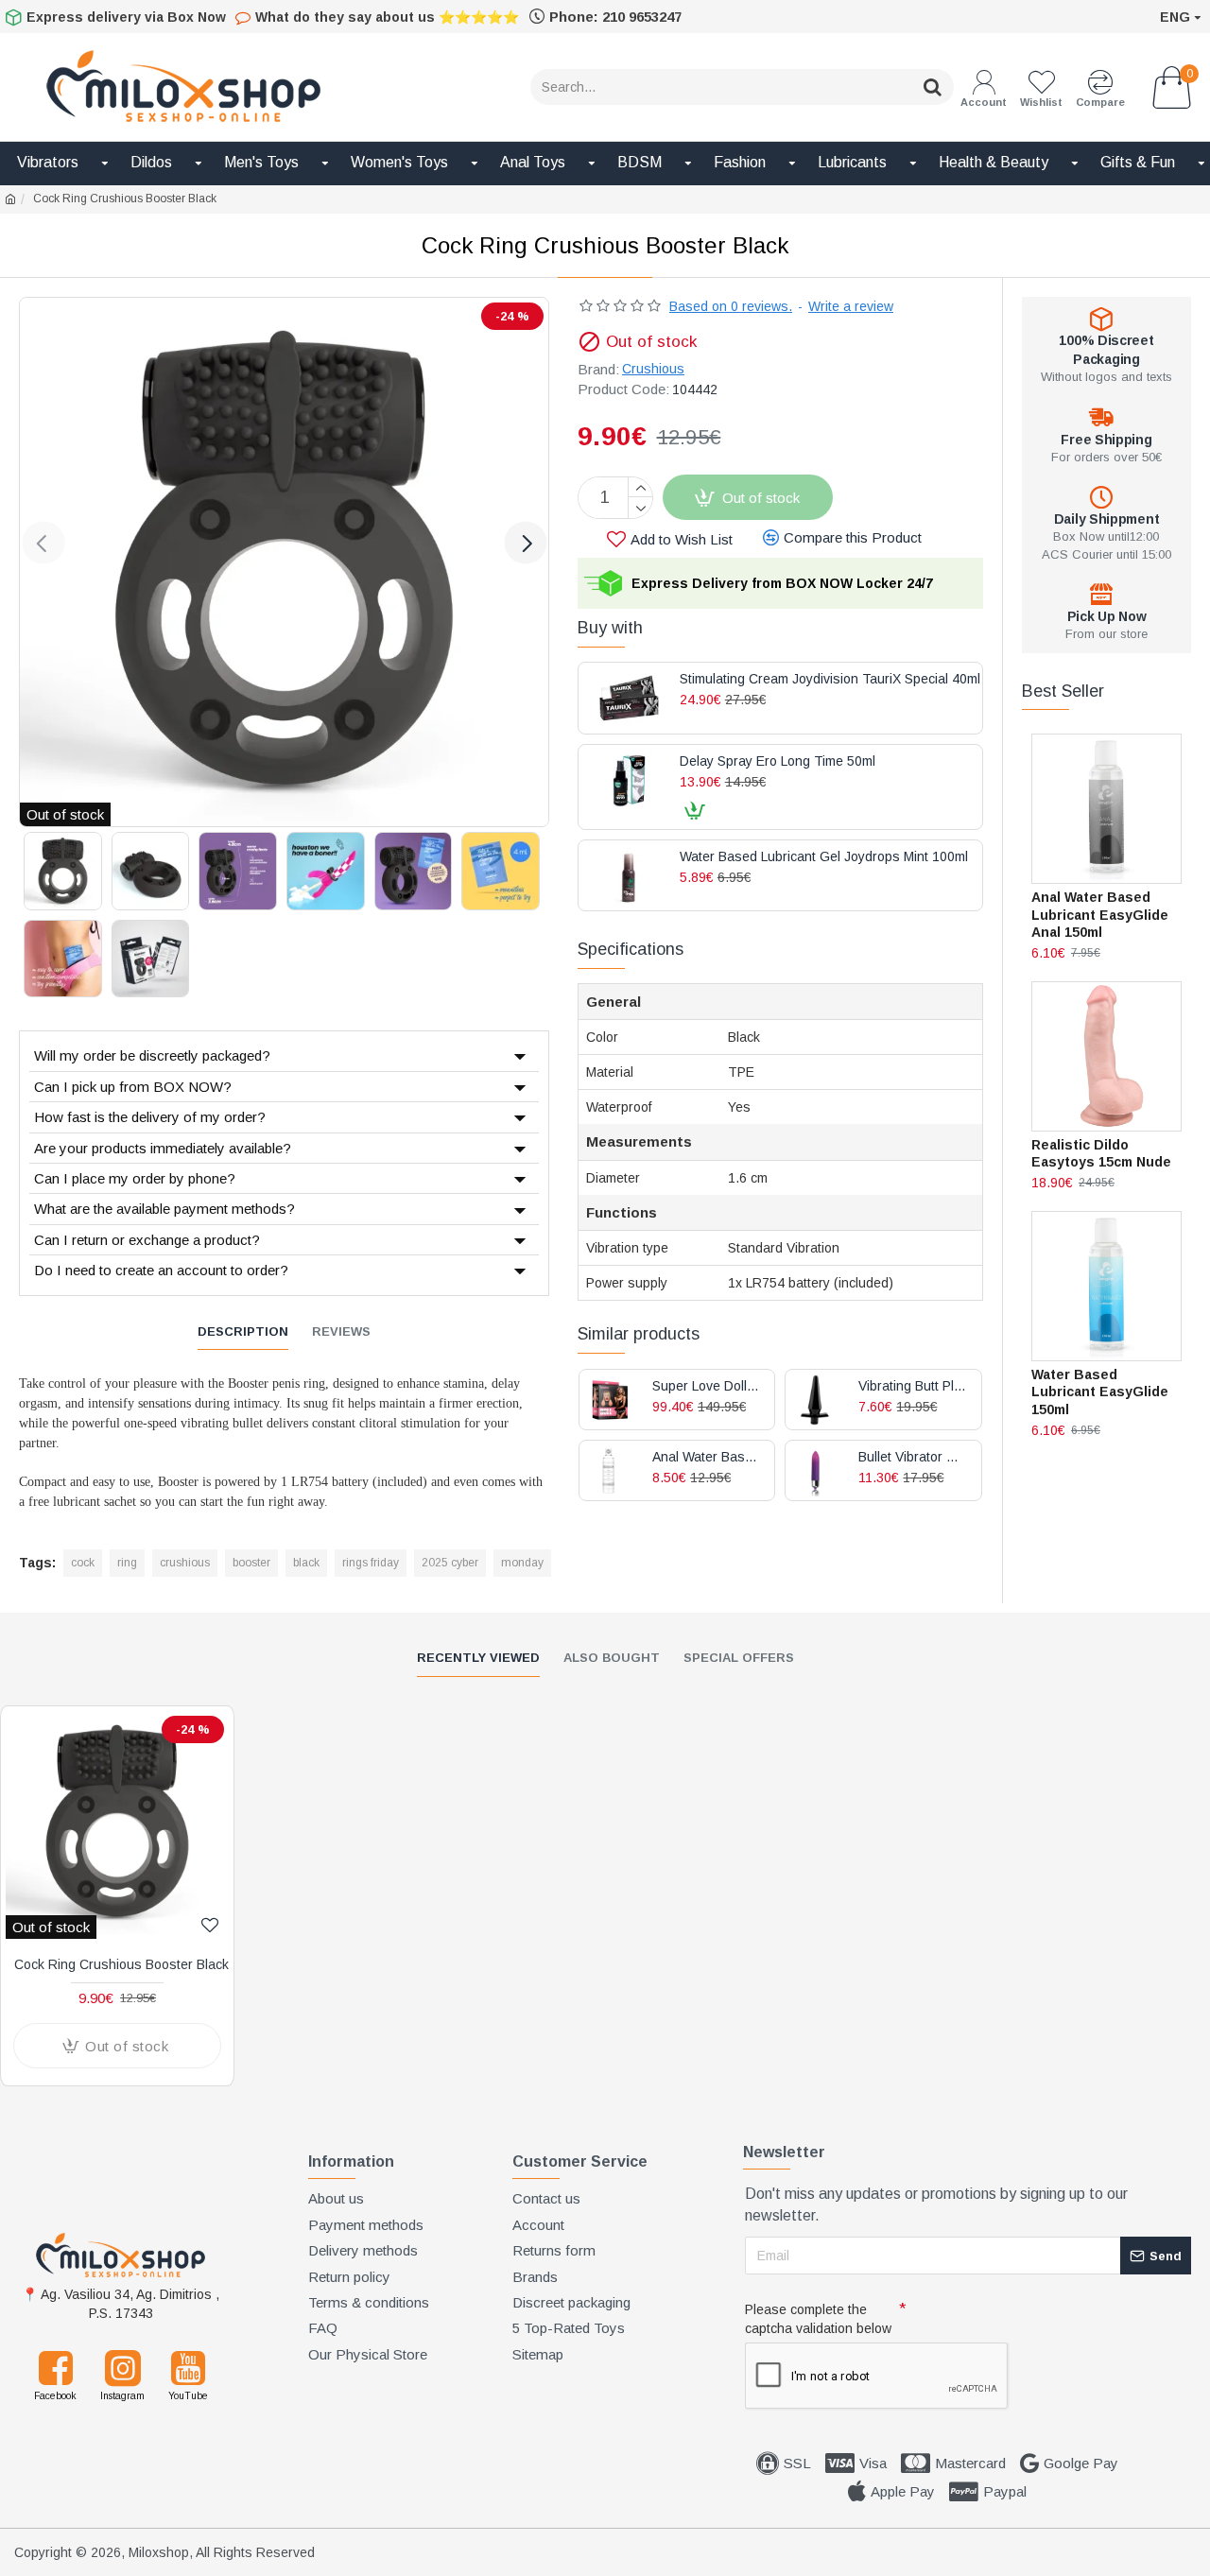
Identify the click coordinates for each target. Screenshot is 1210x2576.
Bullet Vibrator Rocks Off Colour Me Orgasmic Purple (913, 1457)
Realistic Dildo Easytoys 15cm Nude (1101, 1153)
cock (83, 1563)
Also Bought (612, 1658)
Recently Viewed (478, 1658)
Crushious (653, 369)
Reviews (341, 1331)
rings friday (371, 1563)
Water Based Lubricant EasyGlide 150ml (1100, 1392)
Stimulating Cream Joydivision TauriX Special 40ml (830, 679)
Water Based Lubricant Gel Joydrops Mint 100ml (824, 857)
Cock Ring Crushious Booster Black (121, 1964)
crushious (185, 1563)
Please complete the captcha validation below (818, 2319)
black (306, 1563)
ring (127, 1563)
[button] (43, 543)
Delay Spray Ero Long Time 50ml (778, 761)
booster (251, 1563)
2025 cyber (450, 1563)
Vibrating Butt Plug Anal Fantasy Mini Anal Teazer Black (913, 1386)
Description (243, 1331)
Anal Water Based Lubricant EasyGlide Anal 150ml (1100, 914)
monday (522, 1563)
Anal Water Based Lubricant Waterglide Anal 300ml (707, 1457)
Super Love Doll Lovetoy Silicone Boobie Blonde (707, 1386)
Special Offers (739, 1658)
